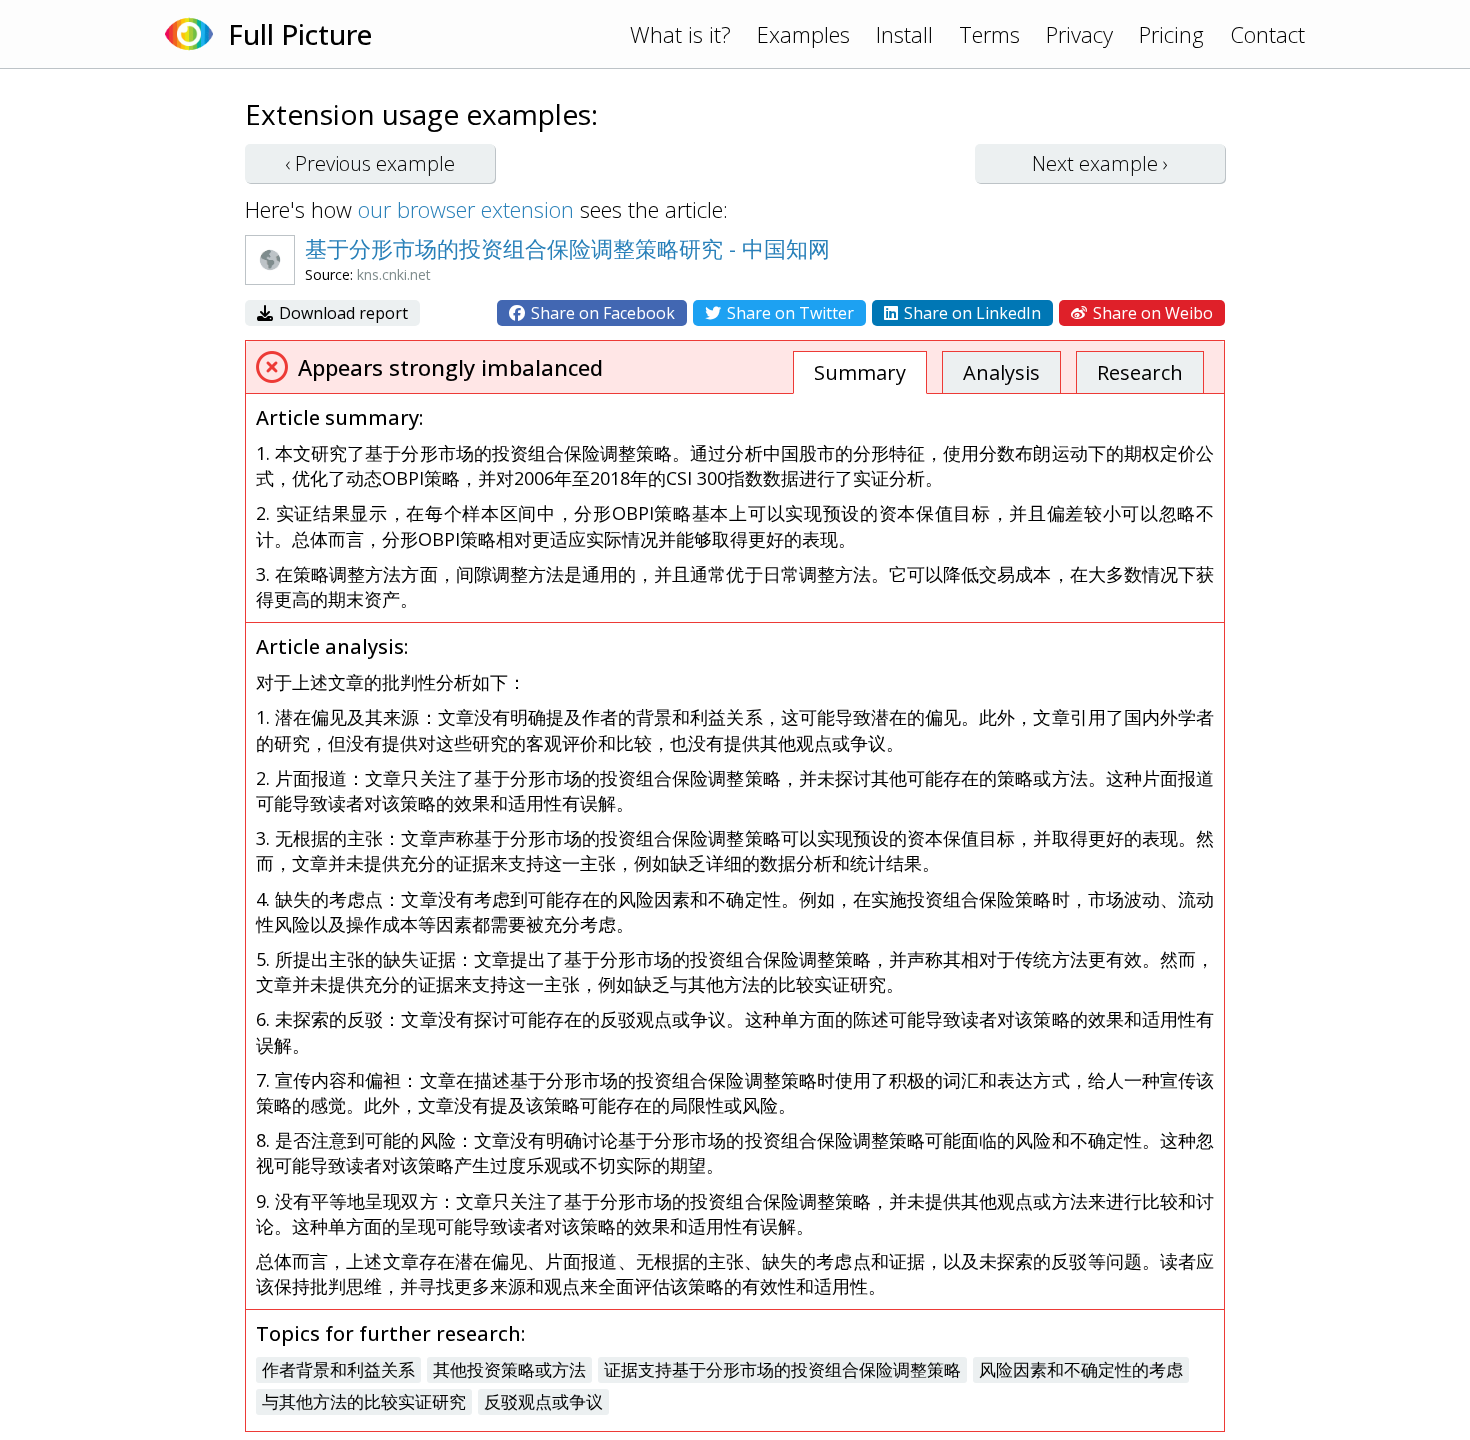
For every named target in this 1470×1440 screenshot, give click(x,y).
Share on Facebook (601, 313)
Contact (1267, 34)
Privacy (1079, 34)
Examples (803, 34)
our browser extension (466, 209)
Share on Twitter (788, 313)
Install (904, 34)
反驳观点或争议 (543, 1401)
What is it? (680, 34)
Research (1140, 372)
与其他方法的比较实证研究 (364, 1401)
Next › (1100, 163)
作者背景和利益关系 (338, 1369)
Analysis (1001, 372)
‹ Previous (370, 163)
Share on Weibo (1151, 313)
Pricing (1171, 34)
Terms (989, 34)
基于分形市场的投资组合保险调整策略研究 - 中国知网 (567, 248)
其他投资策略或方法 (509, 1369)
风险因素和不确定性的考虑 (1081, 1369)
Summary (860, 372)
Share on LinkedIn (970, 313)
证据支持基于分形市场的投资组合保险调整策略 (782, 1369)
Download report (341, 313)
